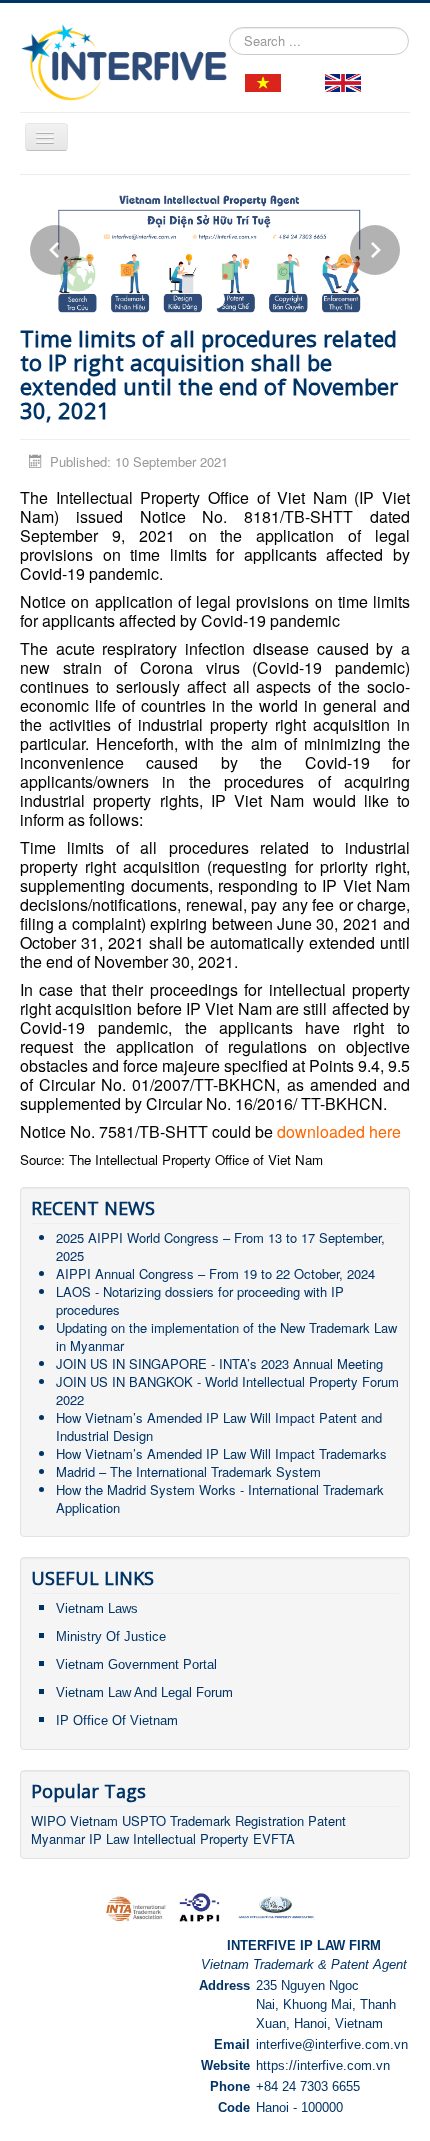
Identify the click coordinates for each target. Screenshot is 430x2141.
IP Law (109, 1838)
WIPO (50, 1820)
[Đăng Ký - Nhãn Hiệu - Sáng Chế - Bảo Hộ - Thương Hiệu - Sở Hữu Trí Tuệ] (263, 81)
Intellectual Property (191, 1838)
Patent (327, 1820)
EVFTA (274, 1838)
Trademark (202, 1820)
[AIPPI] (199, 1906)
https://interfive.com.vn (323, 2065)
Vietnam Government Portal (136, 1664)
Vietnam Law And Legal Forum (144, 1692)
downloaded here (339, 1131)
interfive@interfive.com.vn (332, 2044)
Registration (269, 1820)
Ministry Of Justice (111, 1636)
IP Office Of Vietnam (117, 1720)
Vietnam (94, 1820)
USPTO (144, 1820)
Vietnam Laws (97, 1608)
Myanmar (58, 1838)
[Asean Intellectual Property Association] (276, 1906)
